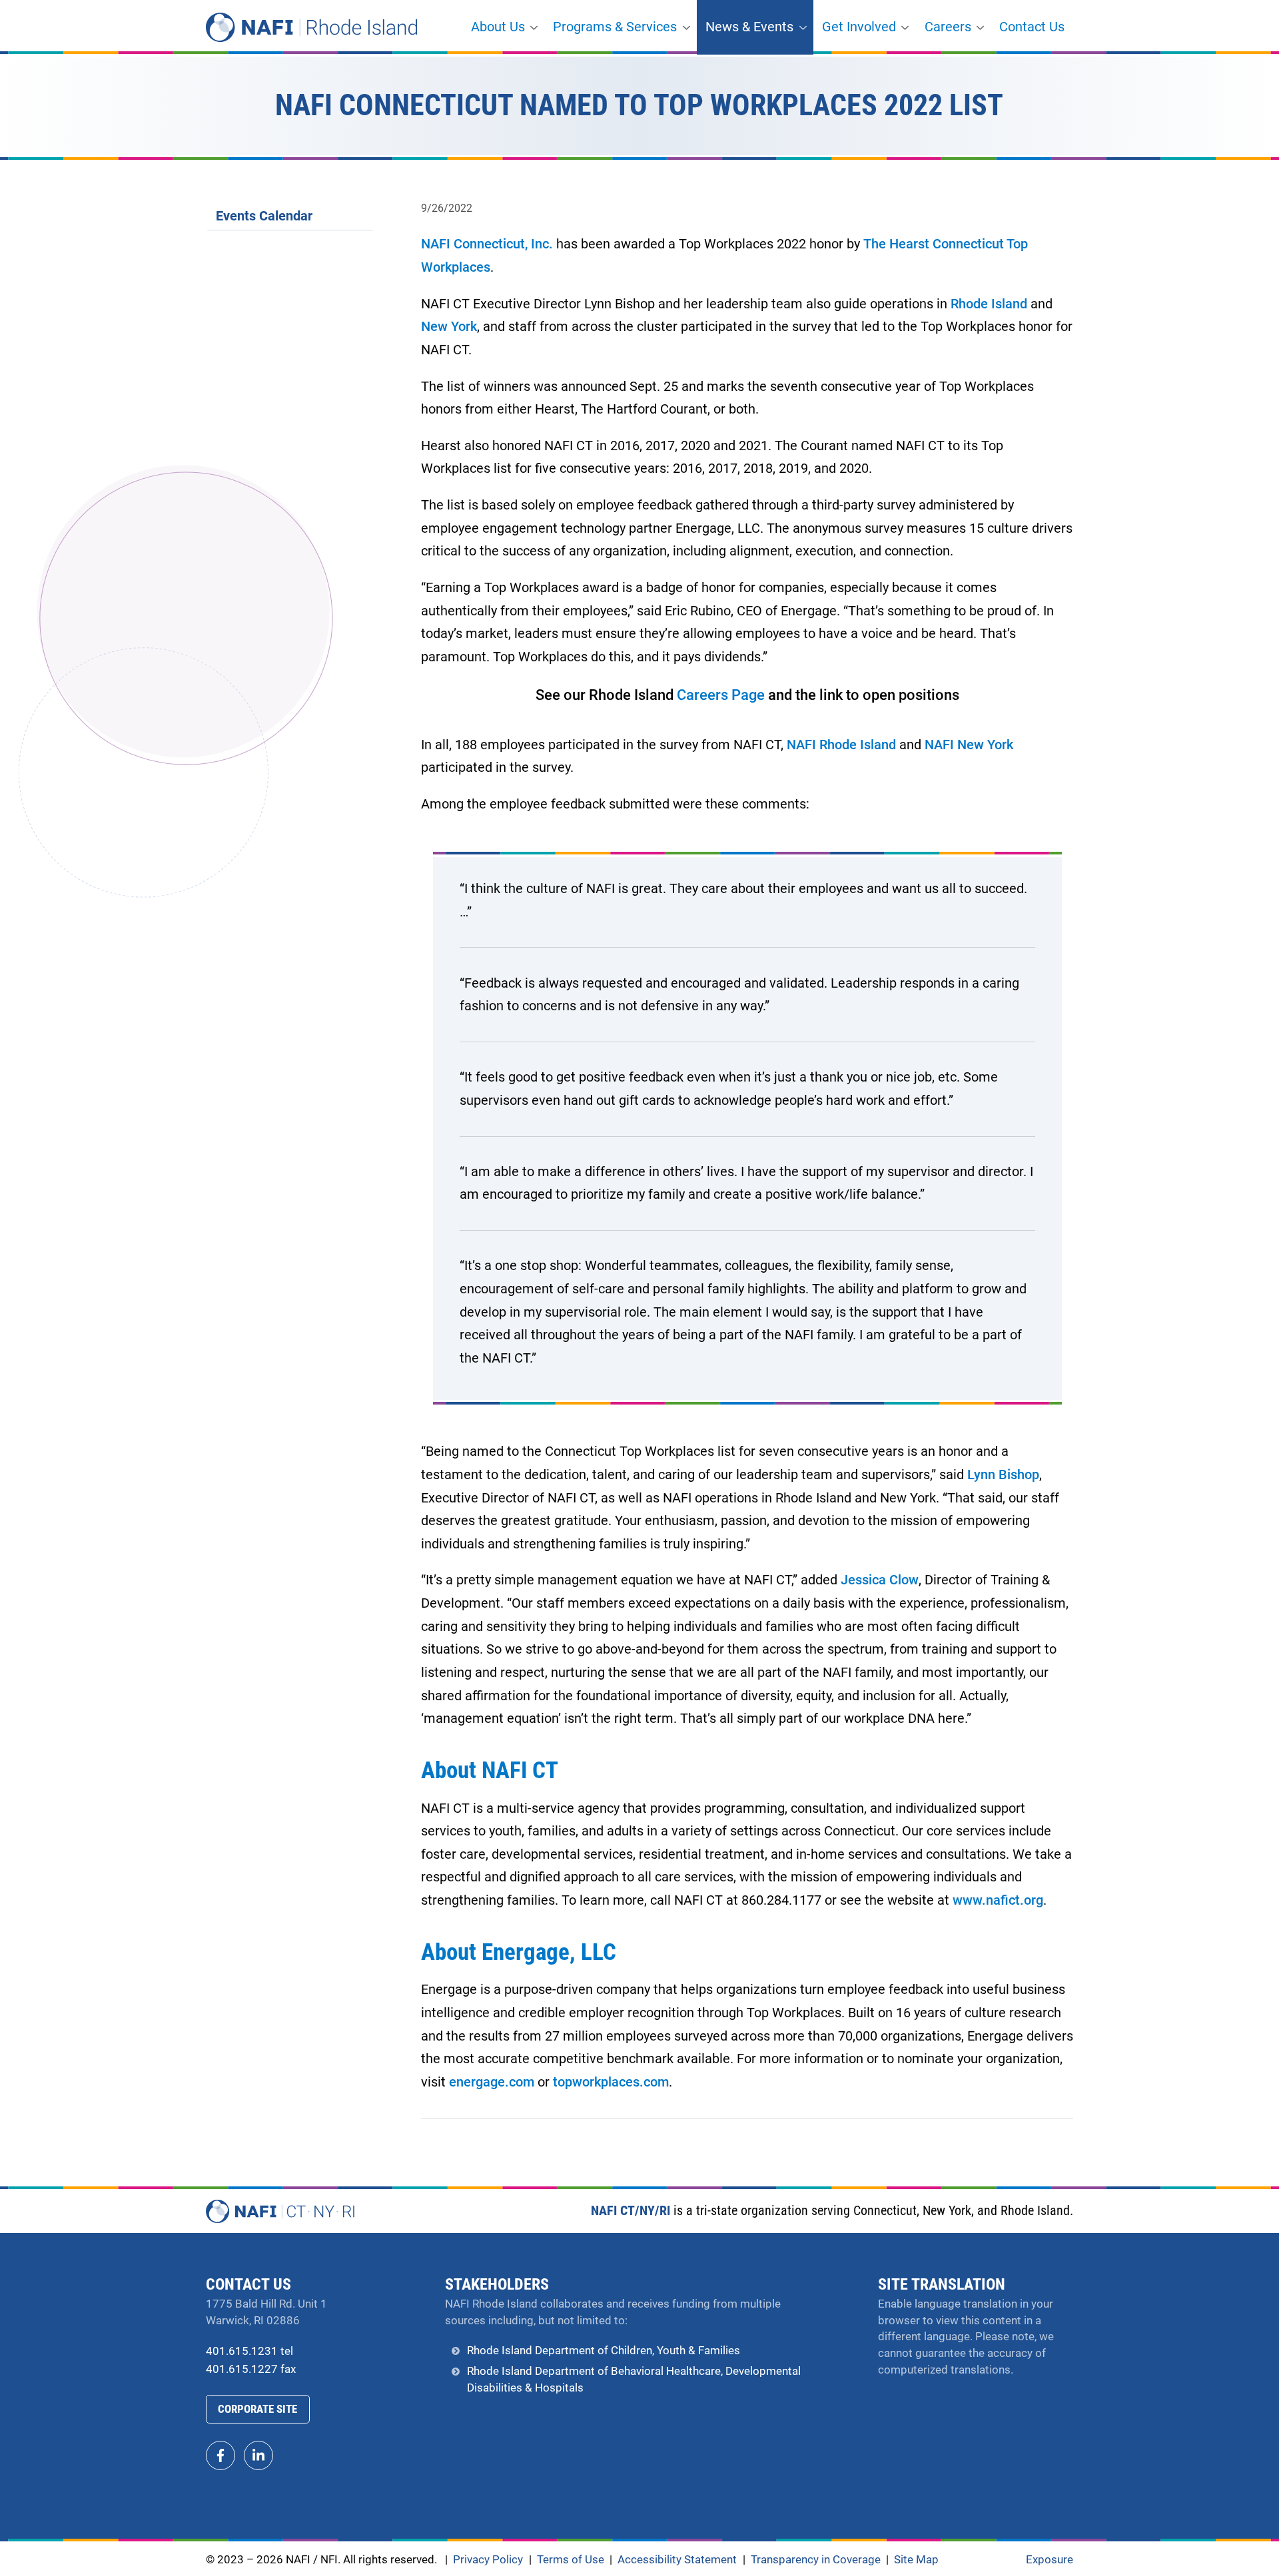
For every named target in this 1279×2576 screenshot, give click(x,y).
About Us (498, 27)
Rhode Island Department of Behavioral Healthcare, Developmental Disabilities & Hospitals (634, 2380)
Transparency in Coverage (816, 2561)
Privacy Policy (488, 2560)
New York (449, 327)
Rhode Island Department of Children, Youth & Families (604, 2351)
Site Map (916, 2560)
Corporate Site (257, 2409)
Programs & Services (615, 27)
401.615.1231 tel (249, 2351)
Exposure (1050, 2560)
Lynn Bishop (1003, 1475)
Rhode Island (989, 304)
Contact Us (1032, 27)
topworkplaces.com (611, 2082)
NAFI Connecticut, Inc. (487, 244)
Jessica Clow (880, 1580)
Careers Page (721, 695)
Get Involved (859, 27)
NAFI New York (969, 745)
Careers (948, 27)
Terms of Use (571, 2560)
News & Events (749, 27)
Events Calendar (264, 216)
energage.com (492, 2082)
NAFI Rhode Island (841, 745)
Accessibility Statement (677, 2560)
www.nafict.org (998, 1900)
